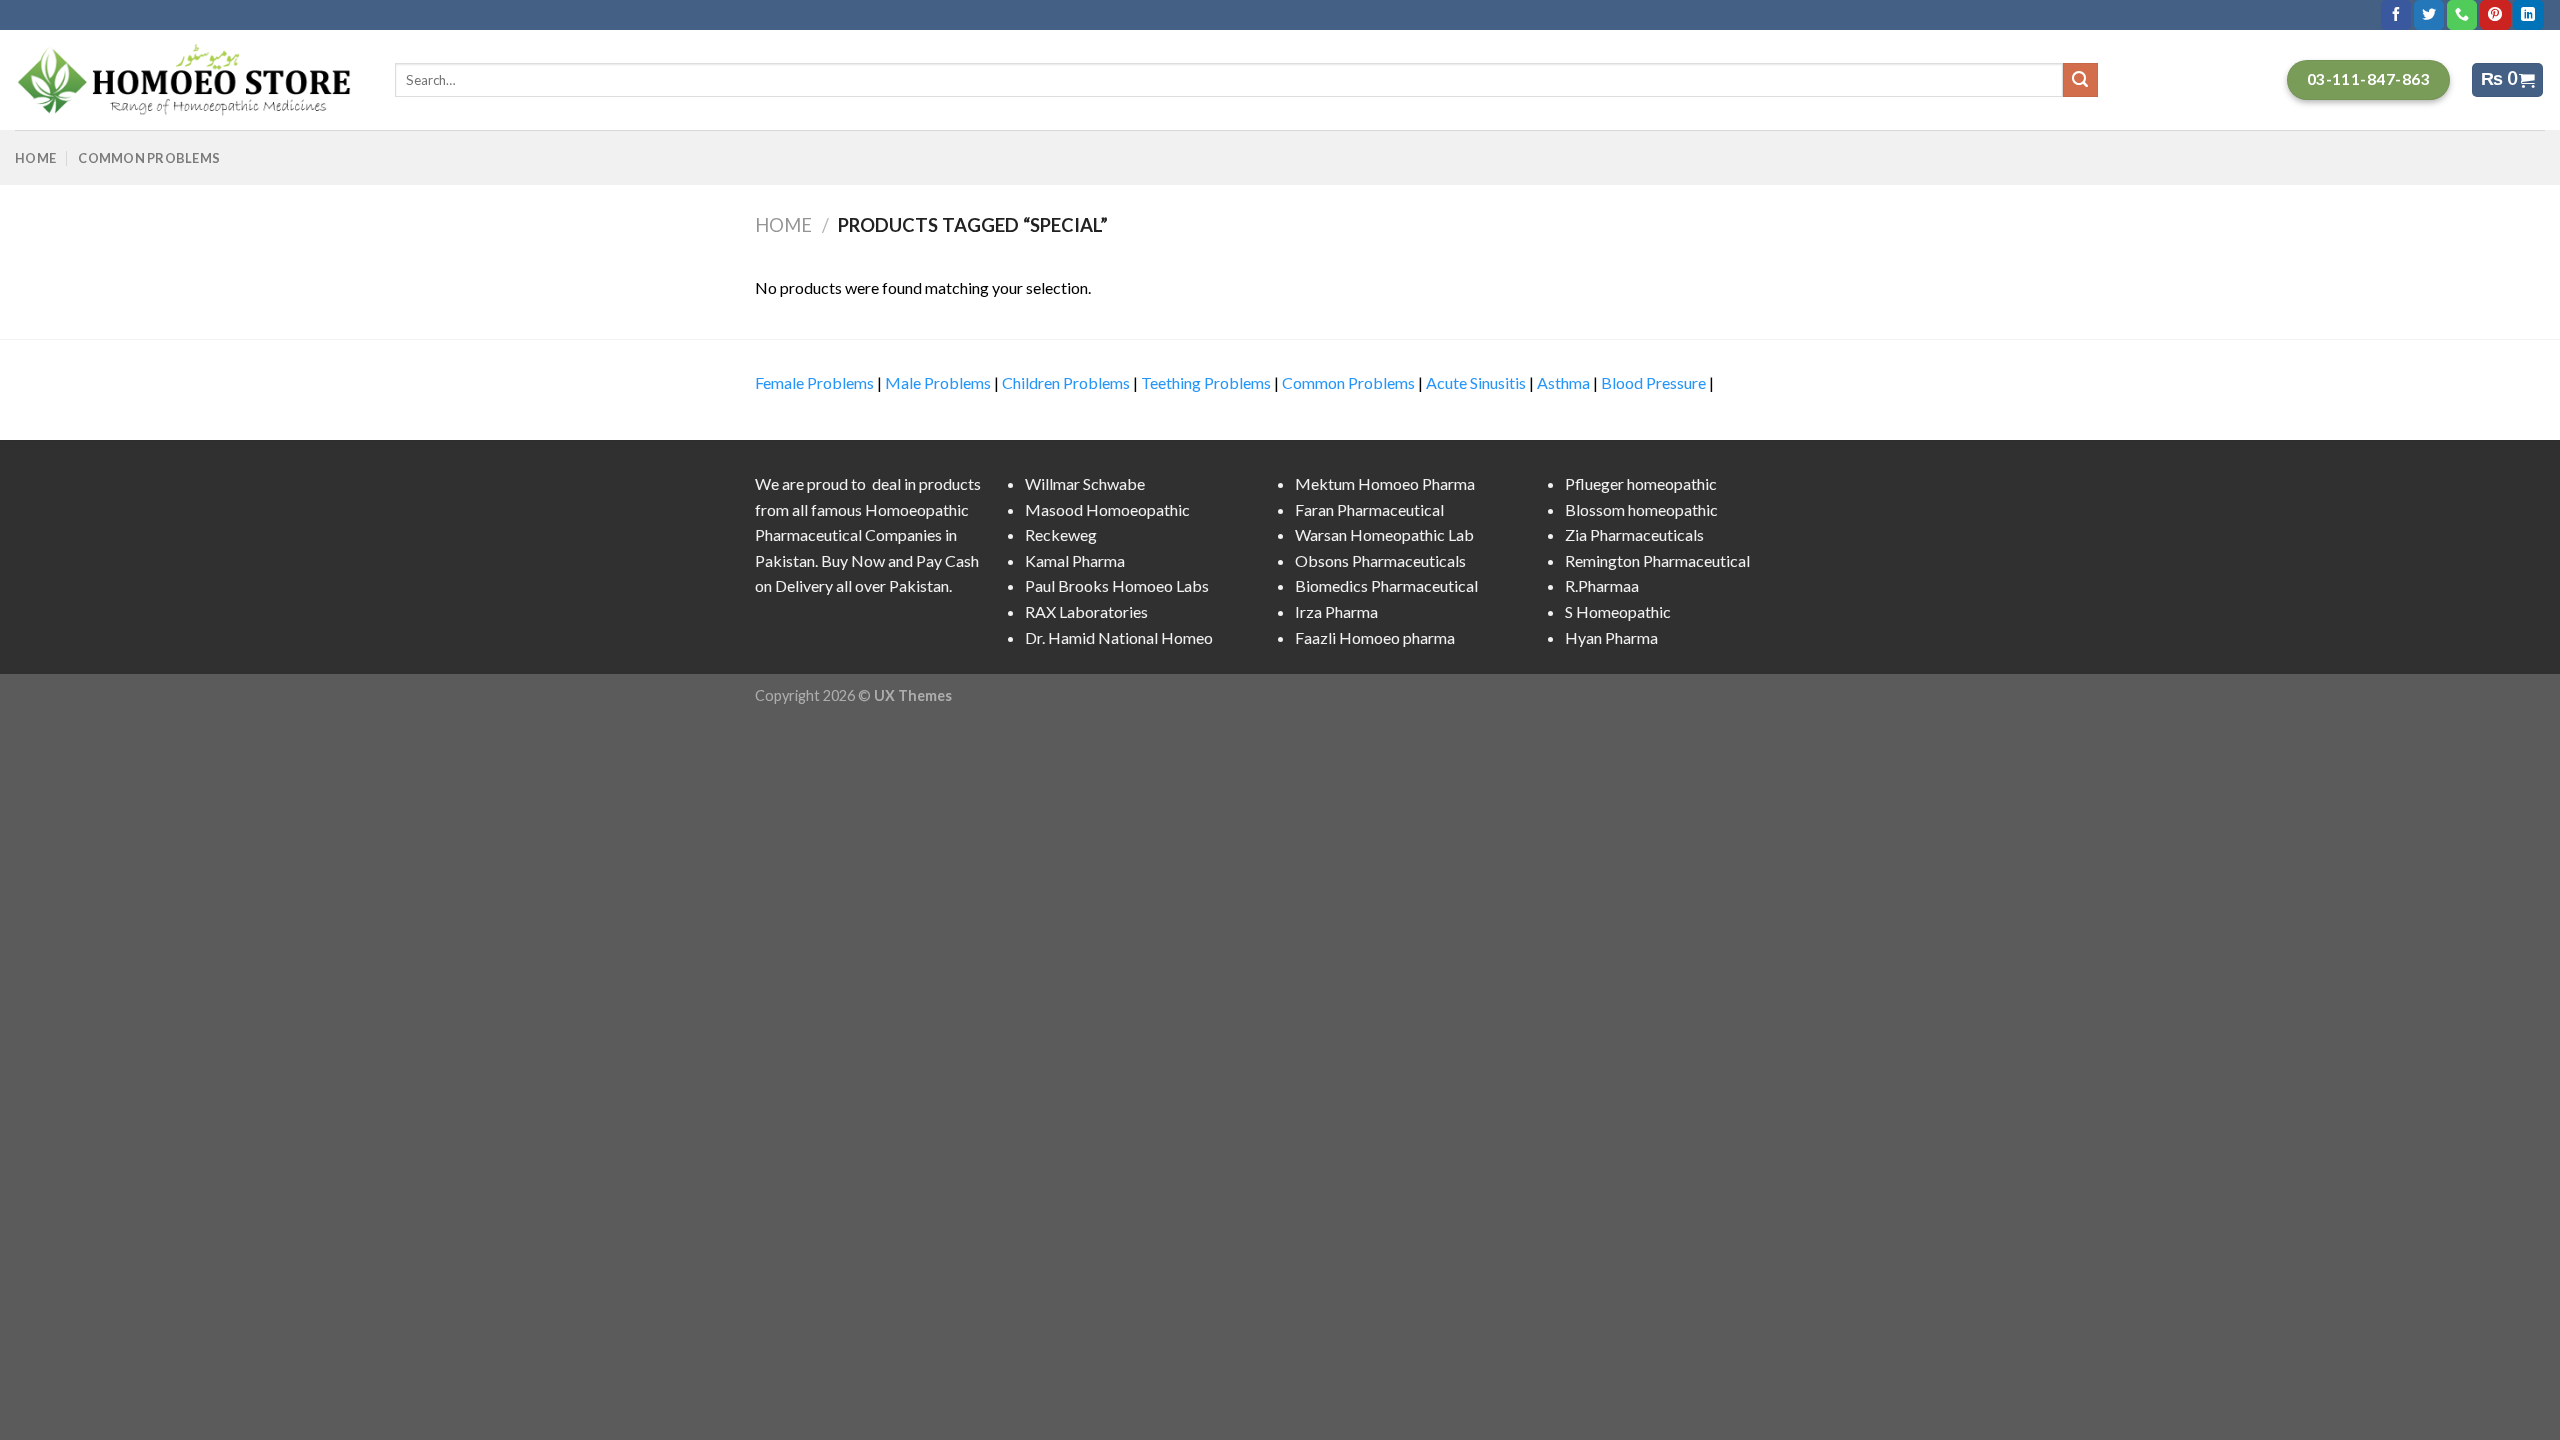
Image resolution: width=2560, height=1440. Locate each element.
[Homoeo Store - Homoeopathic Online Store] (190, 80)
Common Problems (149, 158)
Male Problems (938, 382)
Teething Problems (1206, 382)
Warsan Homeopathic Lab (1384, 534)
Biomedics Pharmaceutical (1386, 585)
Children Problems (1066, 382)
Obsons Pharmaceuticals (1380, 560)
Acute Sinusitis (1476, 382)
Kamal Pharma (1075, 560)
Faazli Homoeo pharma (1375, 637)
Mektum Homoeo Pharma (1385, 483)
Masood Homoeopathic (1107, 509)
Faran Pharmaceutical (1369, 509)
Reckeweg (1061, 534)
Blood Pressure (1653, 382)
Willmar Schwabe (1085, 483)
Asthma (1563, 382)
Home (35, 158)
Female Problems (814, 382)
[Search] (2080, 80)
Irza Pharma (1336, 611)
